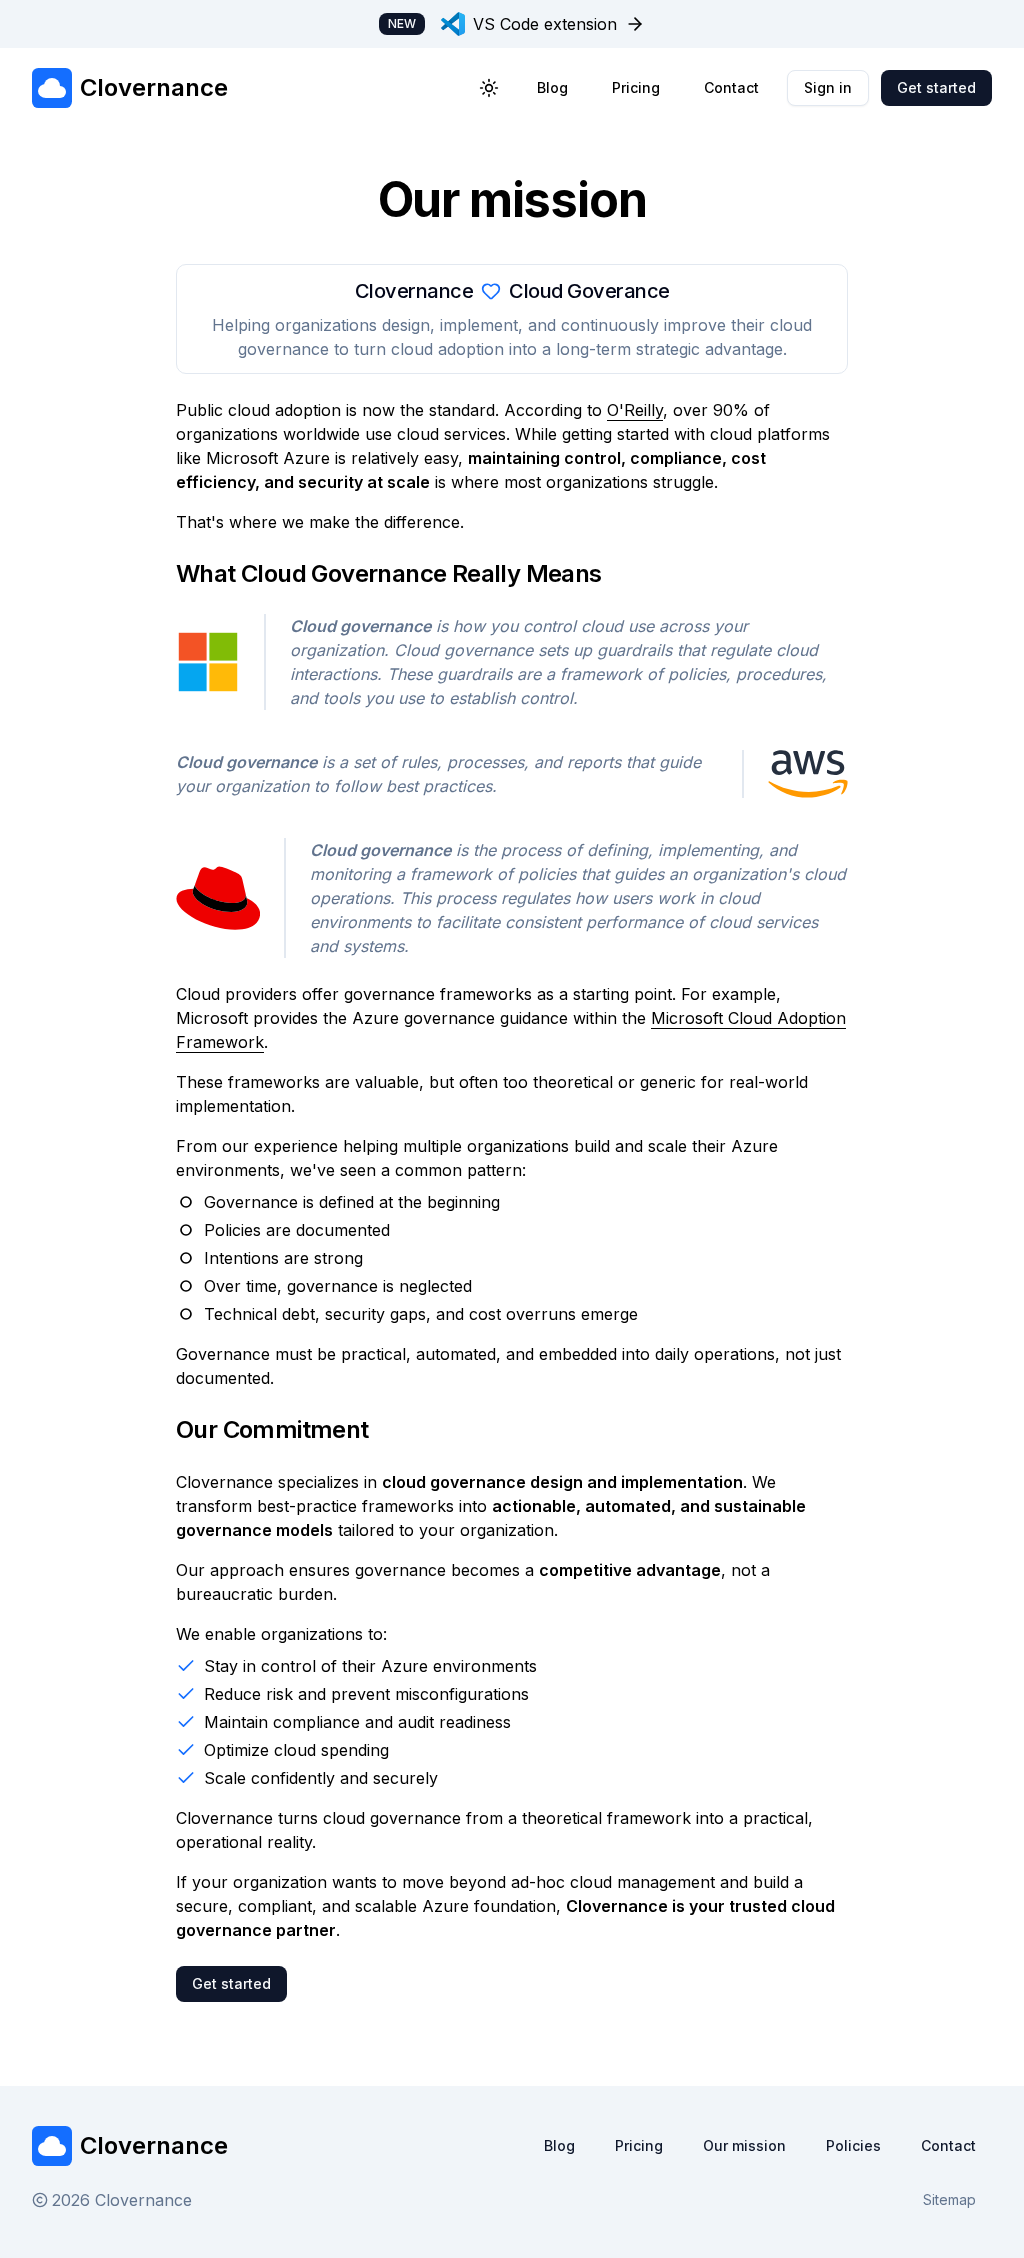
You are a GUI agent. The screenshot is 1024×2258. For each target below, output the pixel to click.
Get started (936, 87)
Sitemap (949, 2199)
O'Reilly (635, 410)
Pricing (636, 87)
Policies (853, 2145)
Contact (731, 87)
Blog (552, 87)
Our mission (744, 2145)
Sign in (828, 87)
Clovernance (154, 2145)
